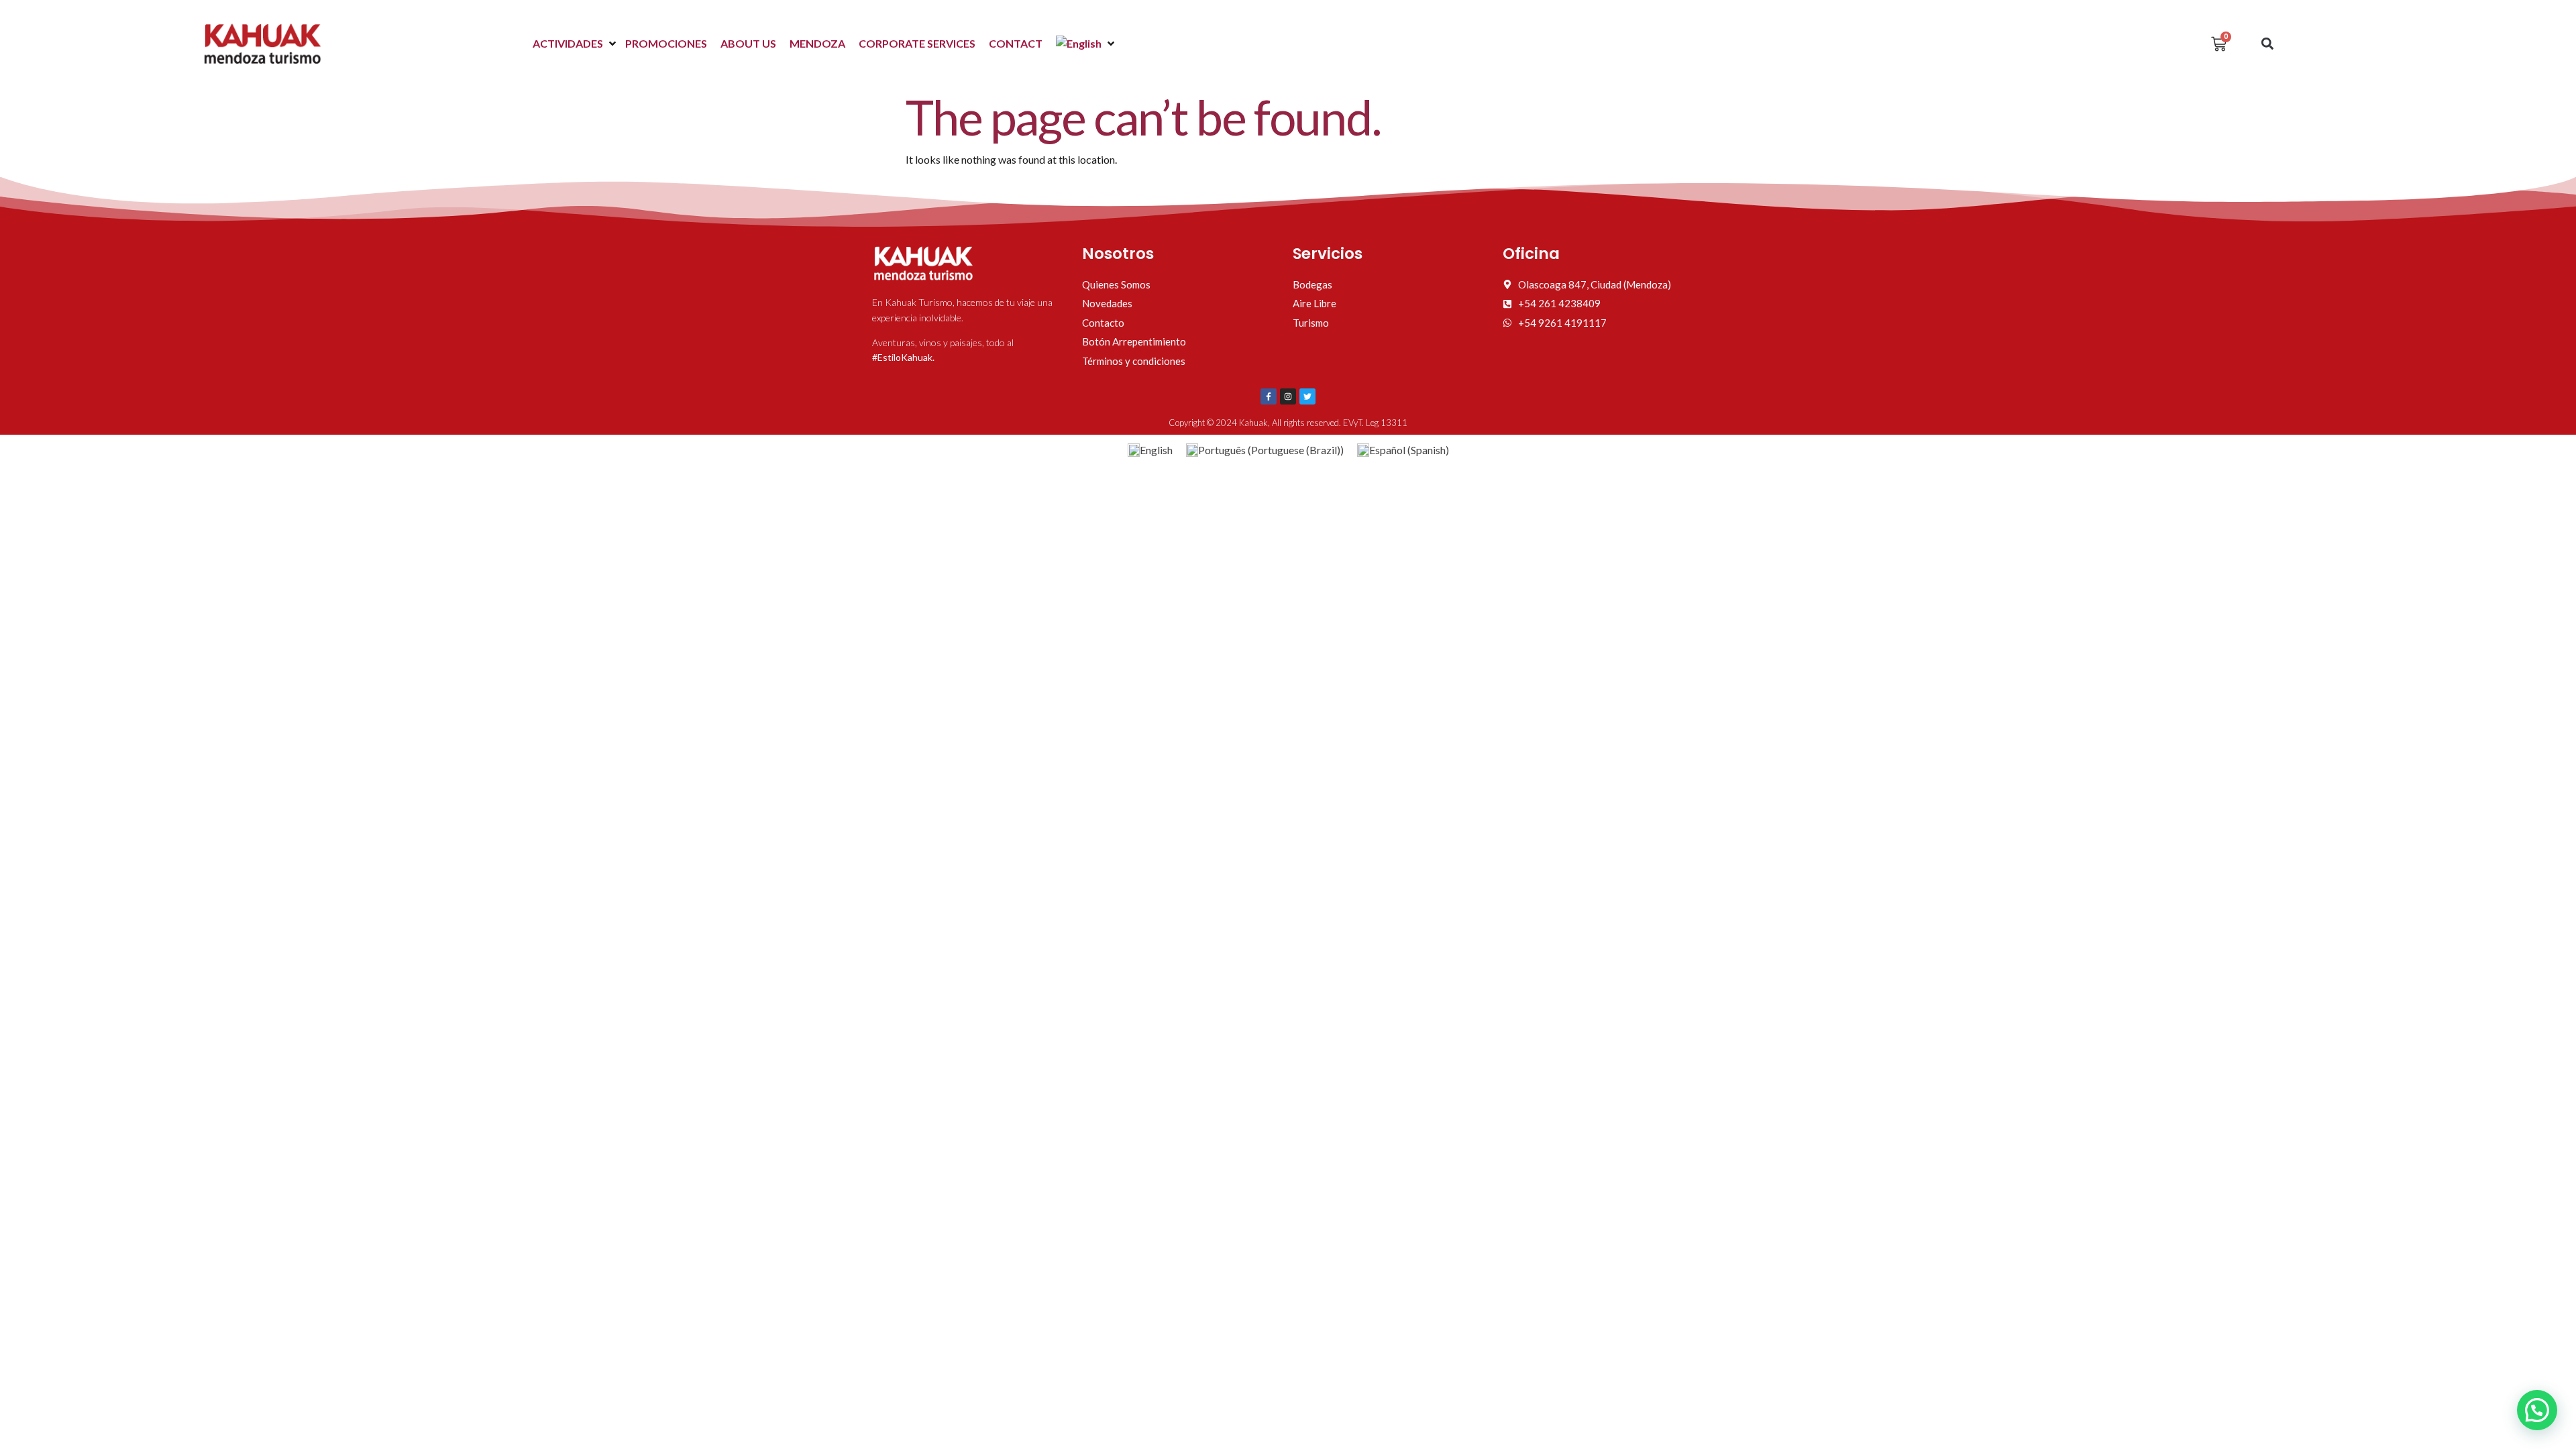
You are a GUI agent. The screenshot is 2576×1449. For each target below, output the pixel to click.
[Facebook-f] (1269, 396)
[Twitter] (1307, 396)
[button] (576, 44)
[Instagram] (1288, 396)
